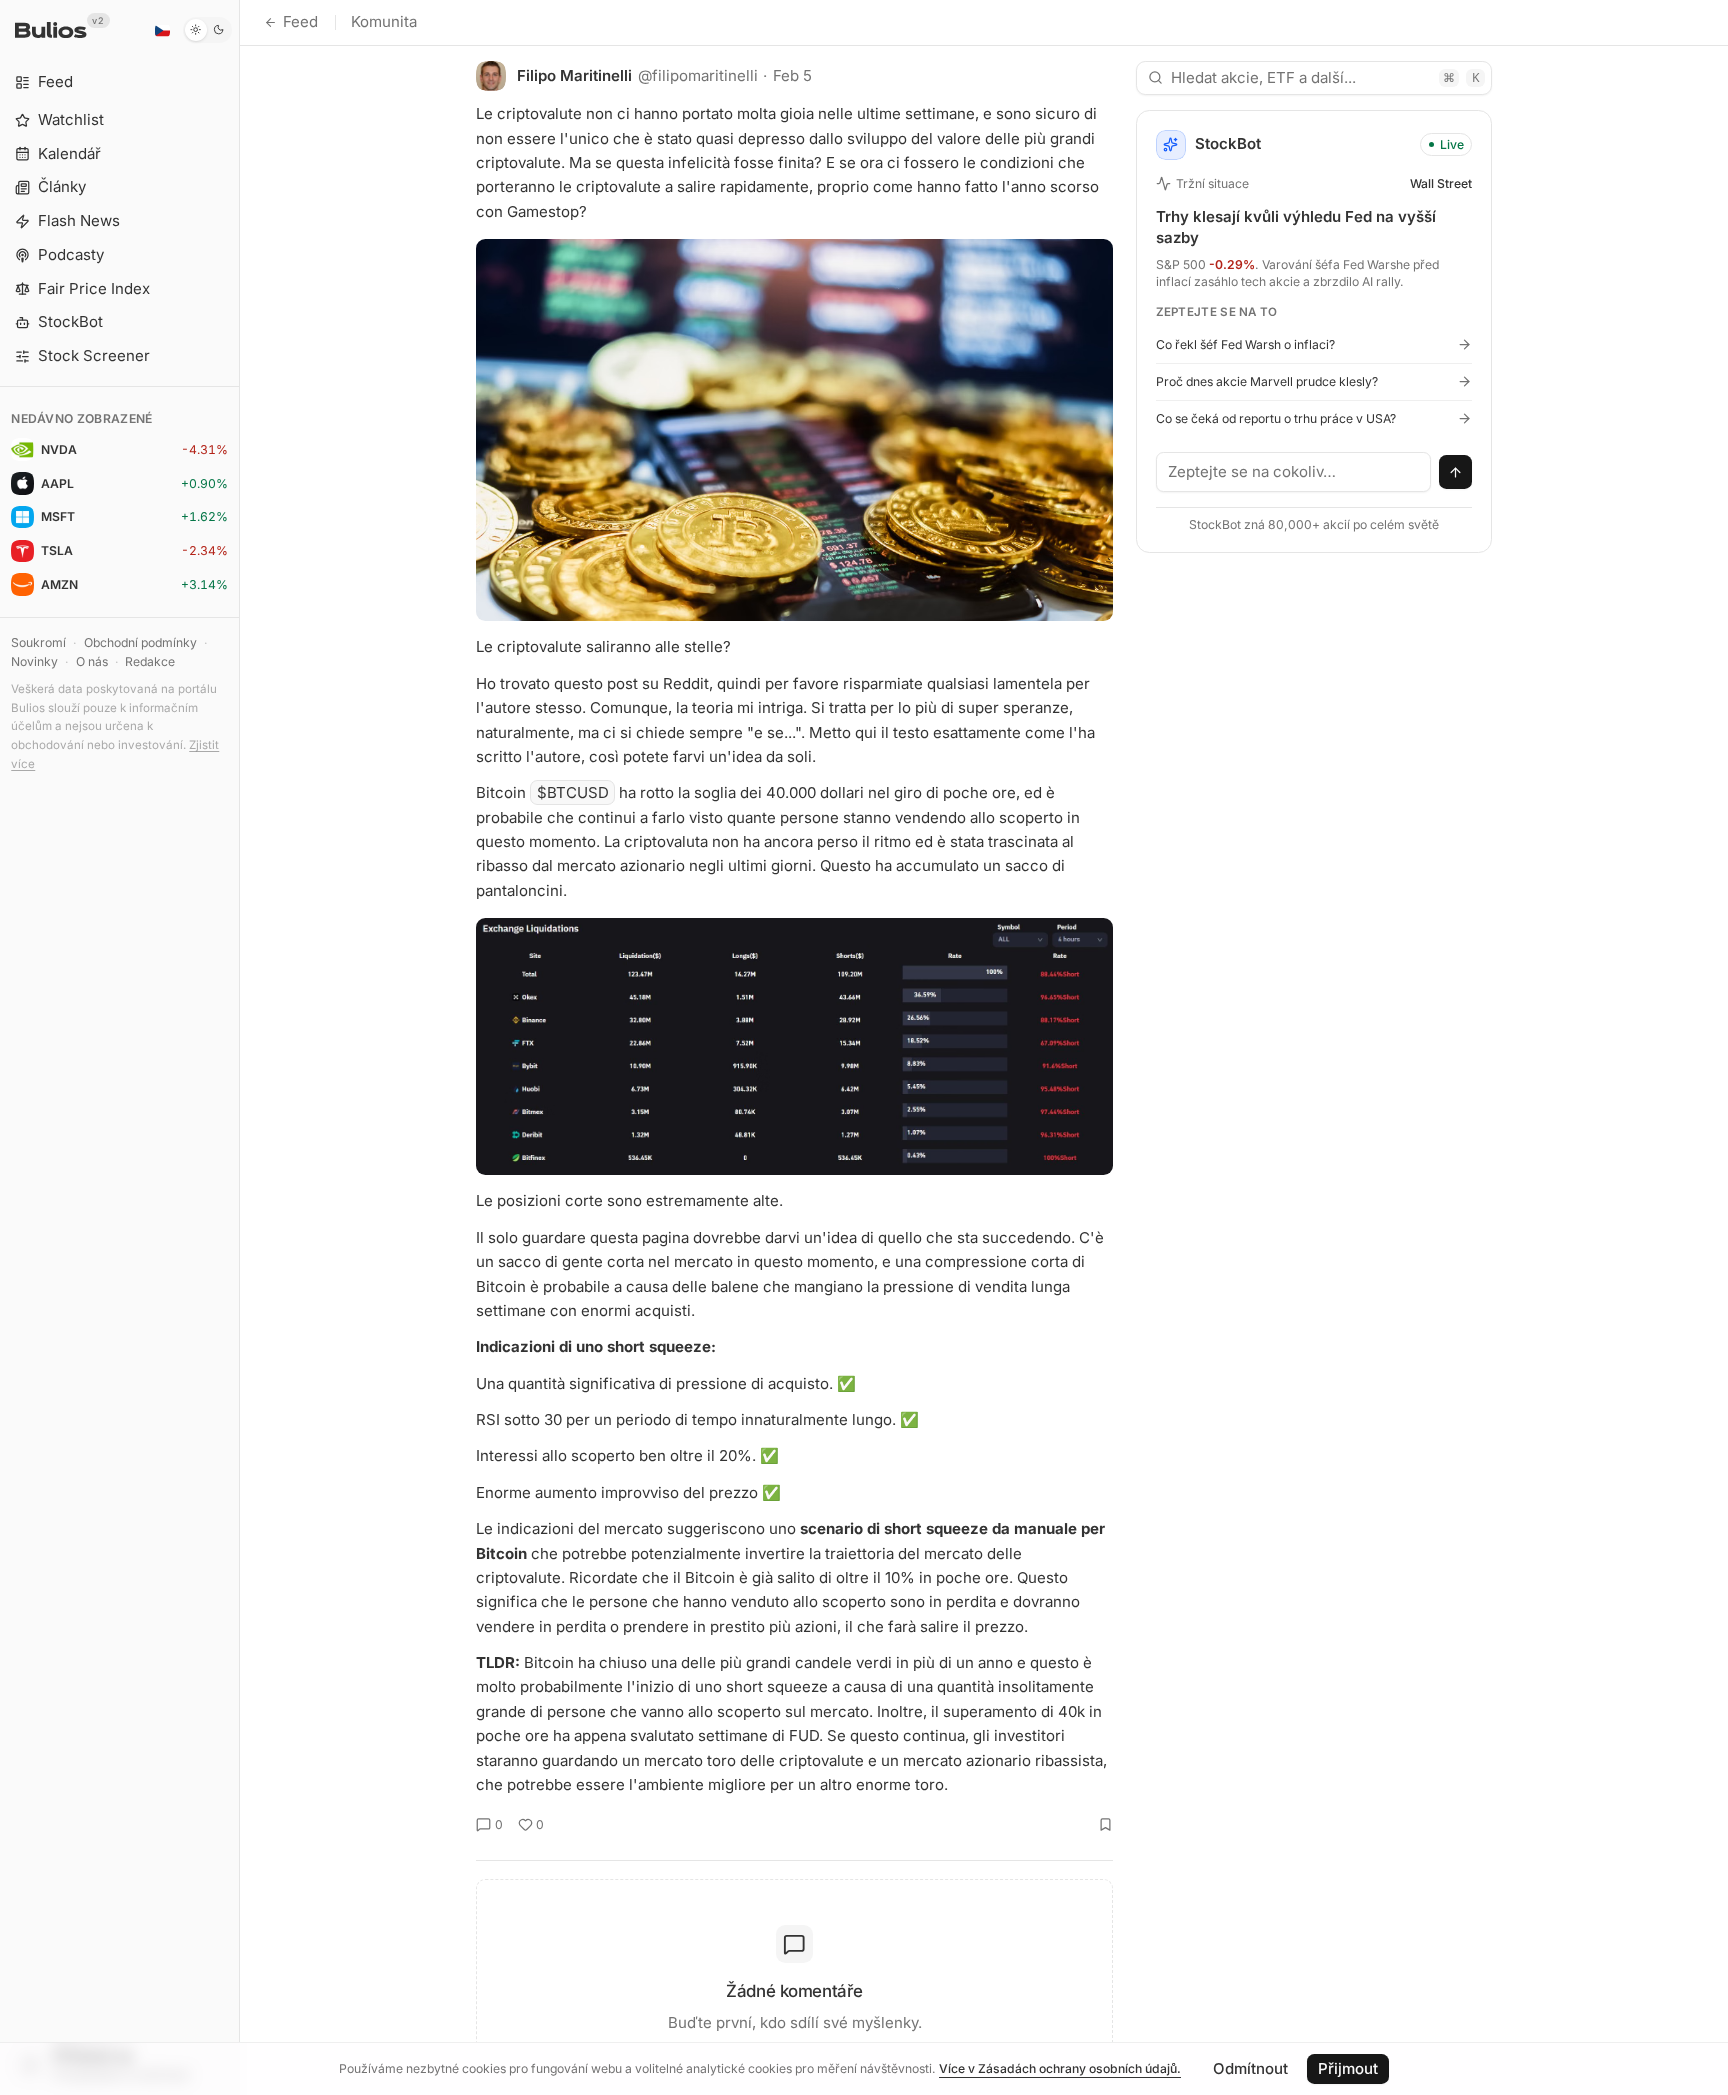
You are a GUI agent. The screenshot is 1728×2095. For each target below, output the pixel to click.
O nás (92, 661)
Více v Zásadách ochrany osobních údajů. (1060, 2068)
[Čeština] (162, 30)
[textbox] (1294, 472)
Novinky (34, 661)
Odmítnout (1250, 2068)
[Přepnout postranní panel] (239, 1047)
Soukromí (38, 642)
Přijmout (1348, 2068)
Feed (300, 21)
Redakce (150, 661)
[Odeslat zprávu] (1456, 472)
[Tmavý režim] (207, 30)
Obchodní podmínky (140, 642)
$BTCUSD (573, 792)
